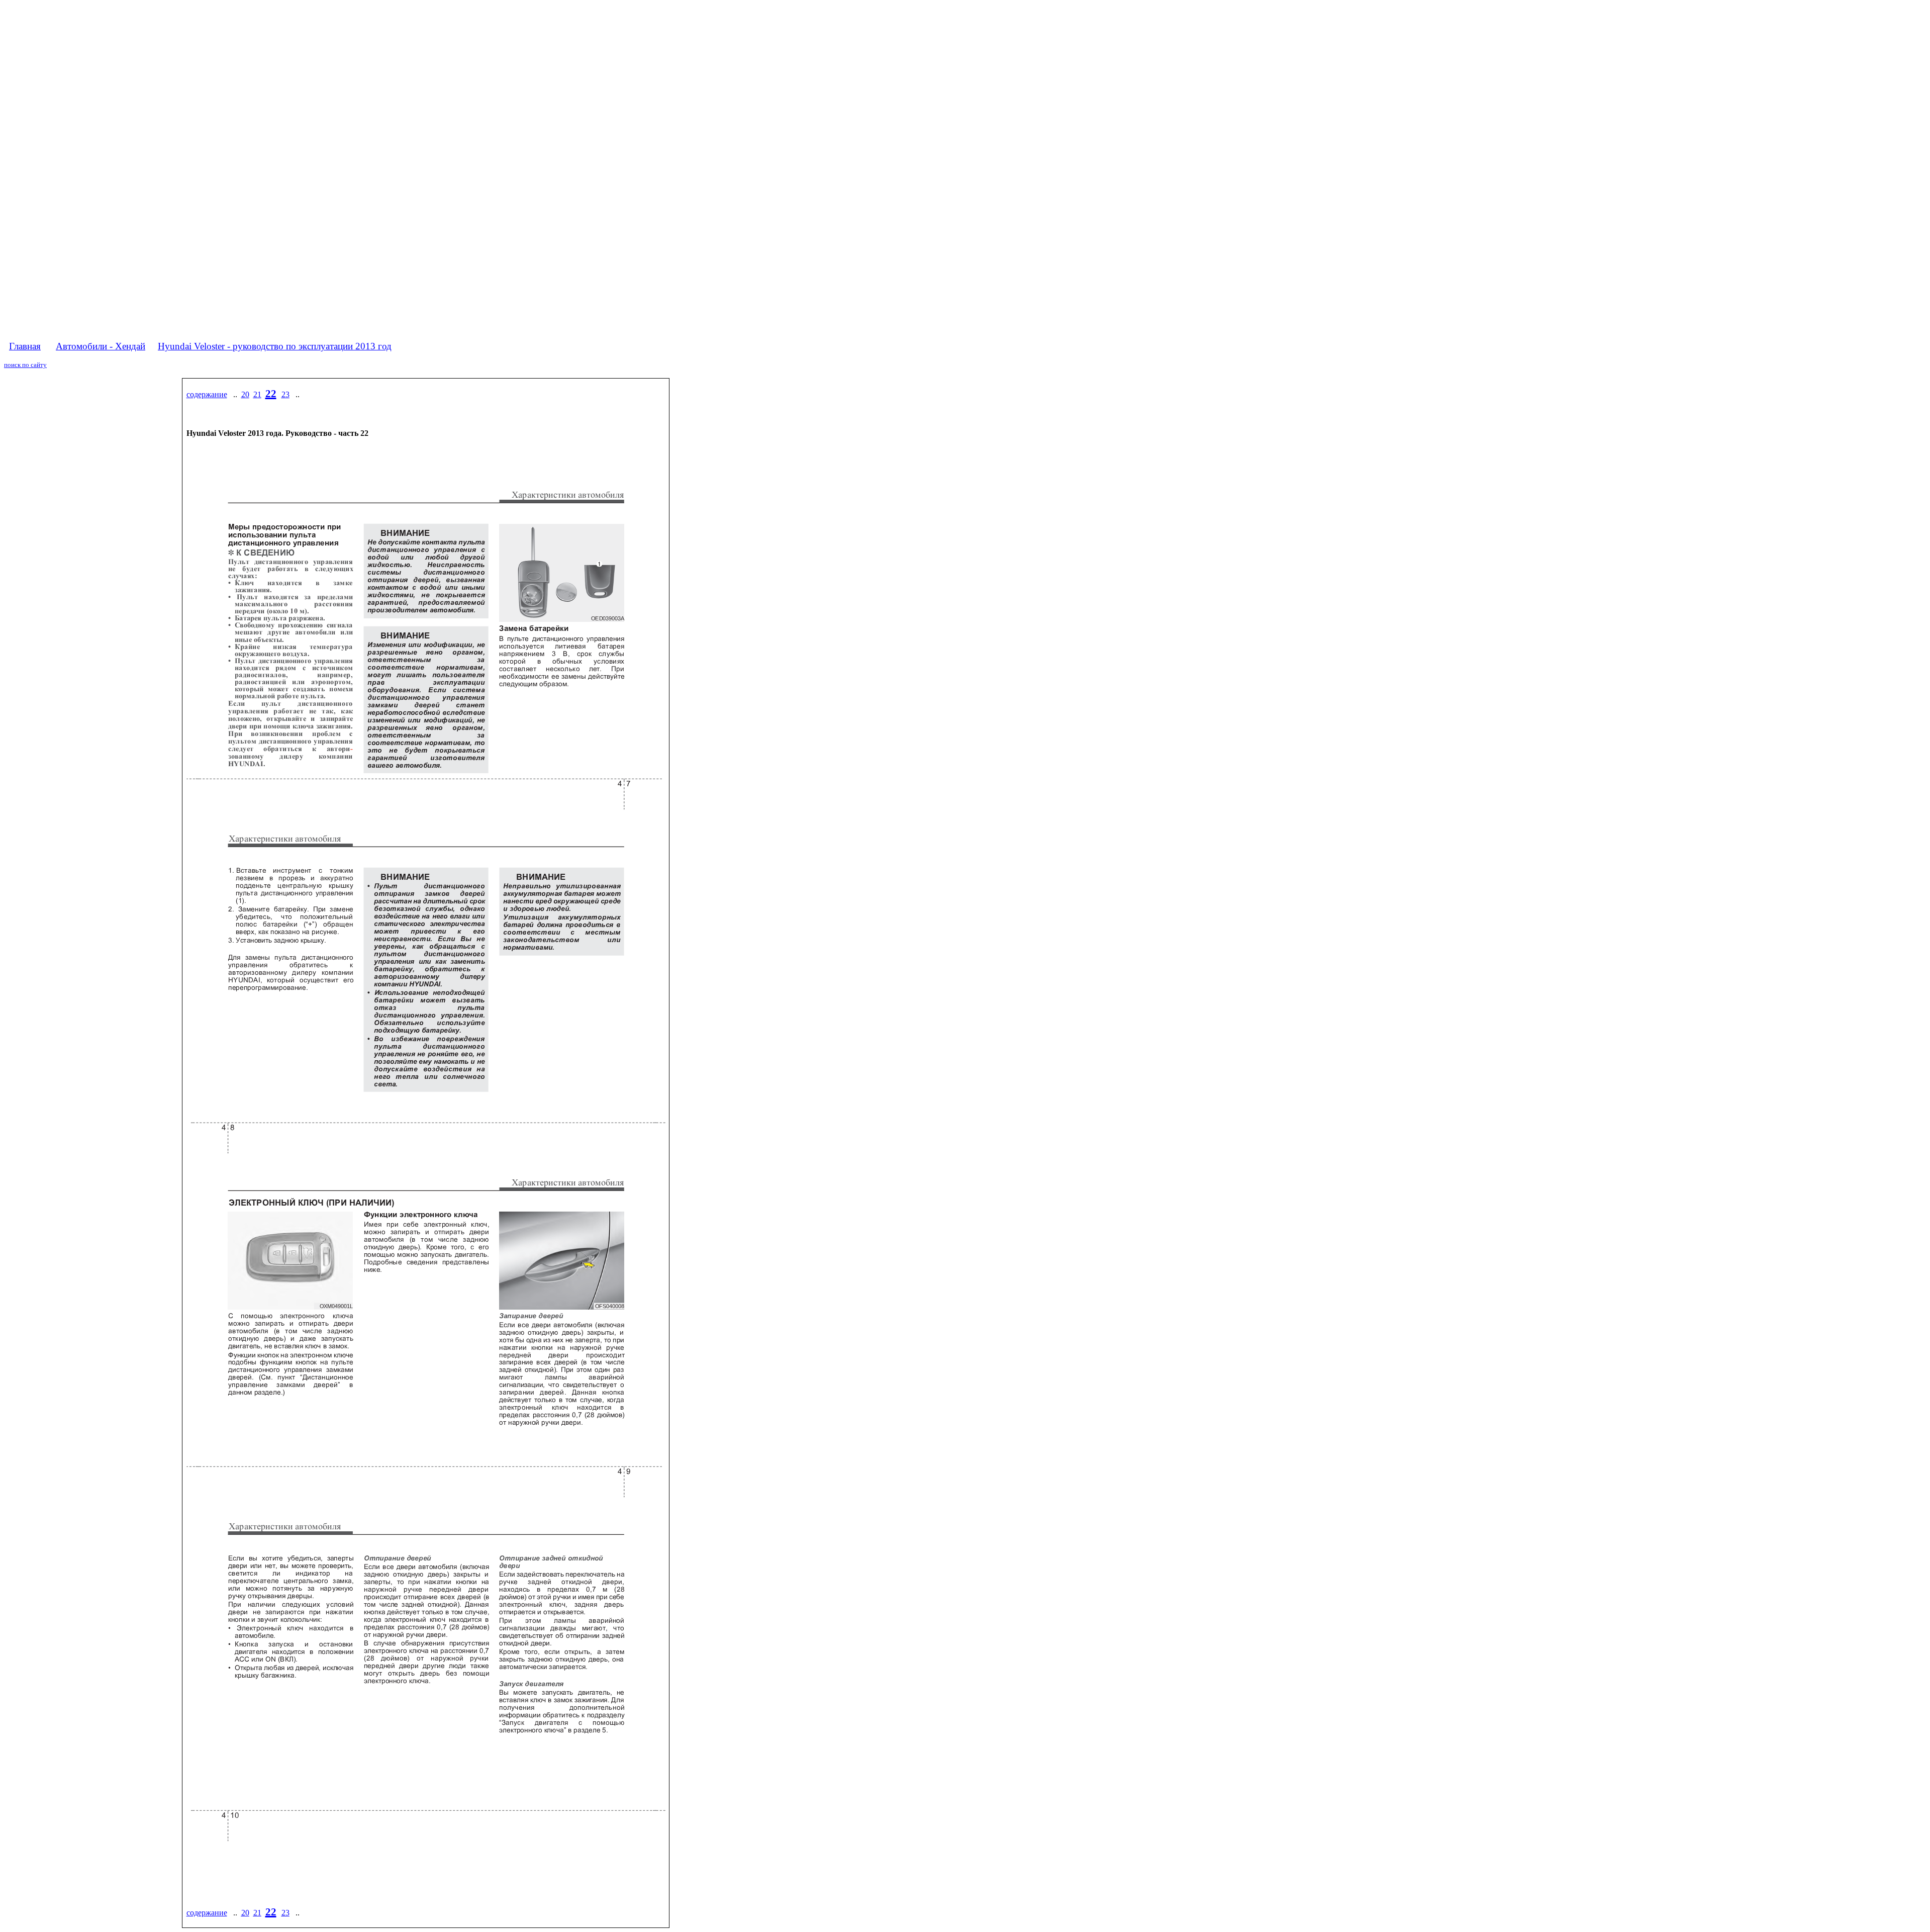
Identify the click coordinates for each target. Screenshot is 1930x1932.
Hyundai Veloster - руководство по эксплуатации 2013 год (275, 346)
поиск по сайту (25, 365)
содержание (207, 394)
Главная (25, 346)
